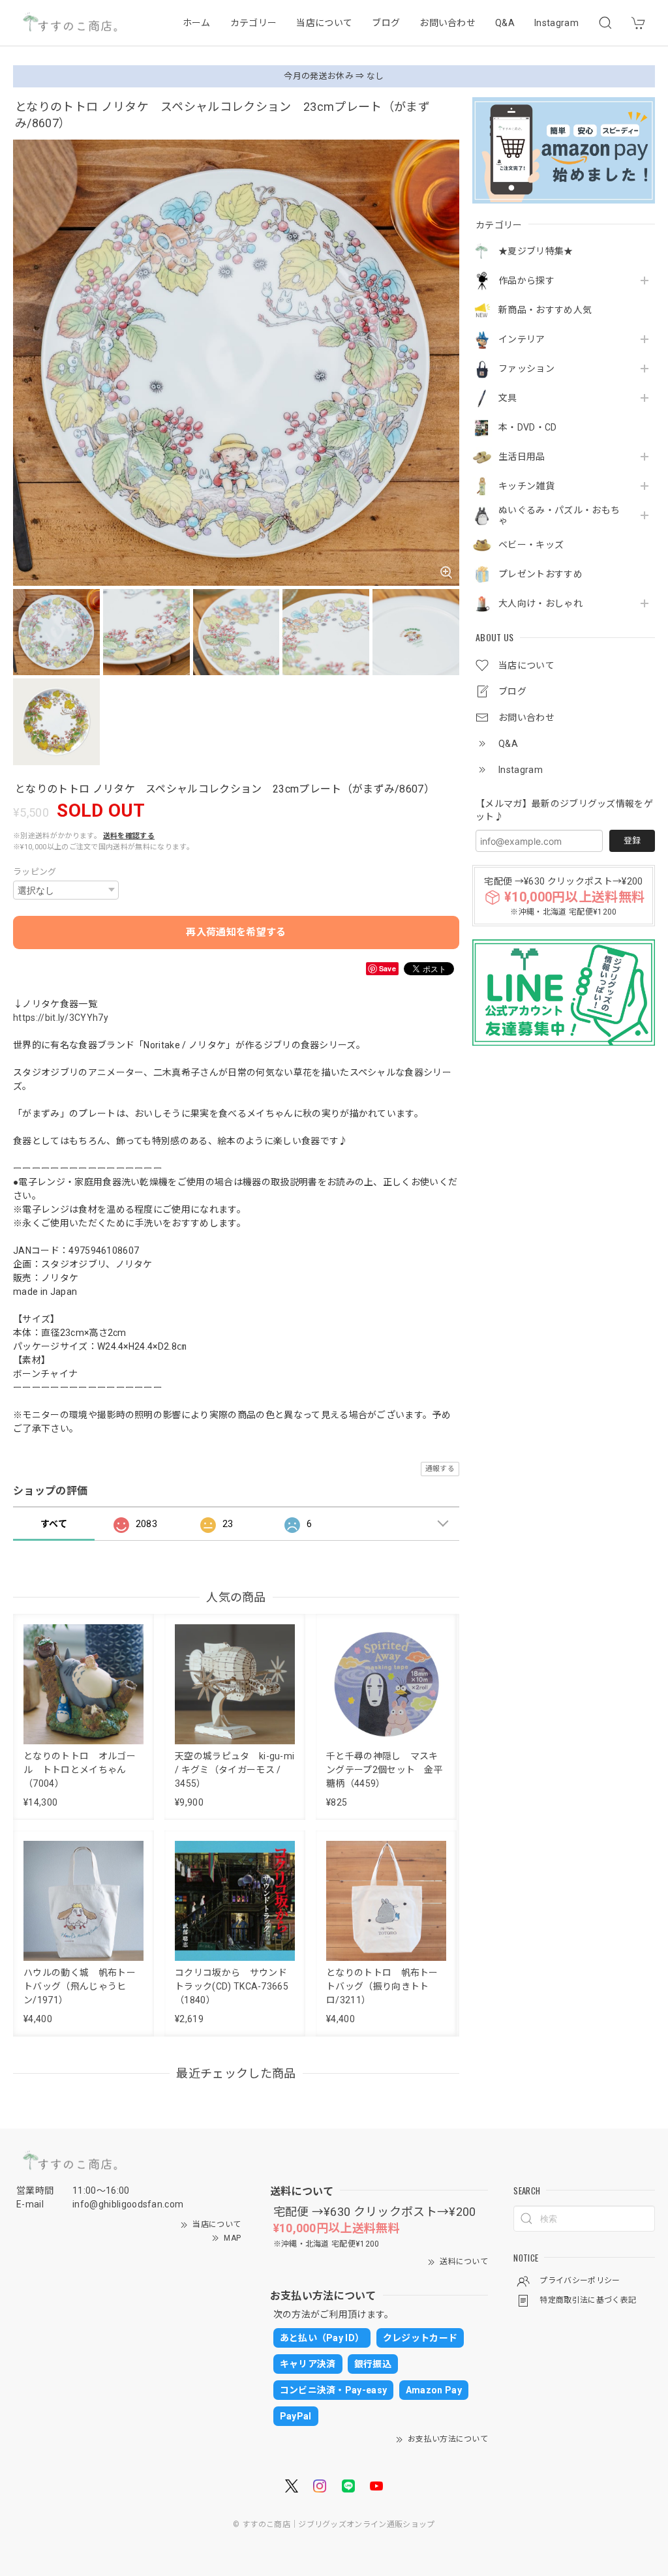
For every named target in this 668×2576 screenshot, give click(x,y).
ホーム (197, 23)
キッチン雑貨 (526, 486)
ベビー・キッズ (531, 545)
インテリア (522, 339)
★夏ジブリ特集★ (536, 251)
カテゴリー (254, 23)
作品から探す (526, 280)
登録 (632, 841)
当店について (324, 23)
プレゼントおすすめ (540, 574)
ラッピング (35, 872)
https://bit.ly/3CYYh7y (61, 1018)
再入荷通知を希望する (236, 932)
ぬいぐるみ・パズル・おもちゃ (559, 516)
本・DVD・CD (528, 427)
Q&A (505, 23)
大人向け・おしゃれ (540, 603)
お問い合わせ (448, 23)
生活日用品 (522, 457)
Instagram (556, 23)
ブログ (386, 23)
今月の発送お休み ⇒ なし (334, 76)
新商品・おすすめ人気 (545, 310)
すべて (54, 1524)
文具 (508, 398)
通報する (440, 1469)
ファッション (526, 369)
